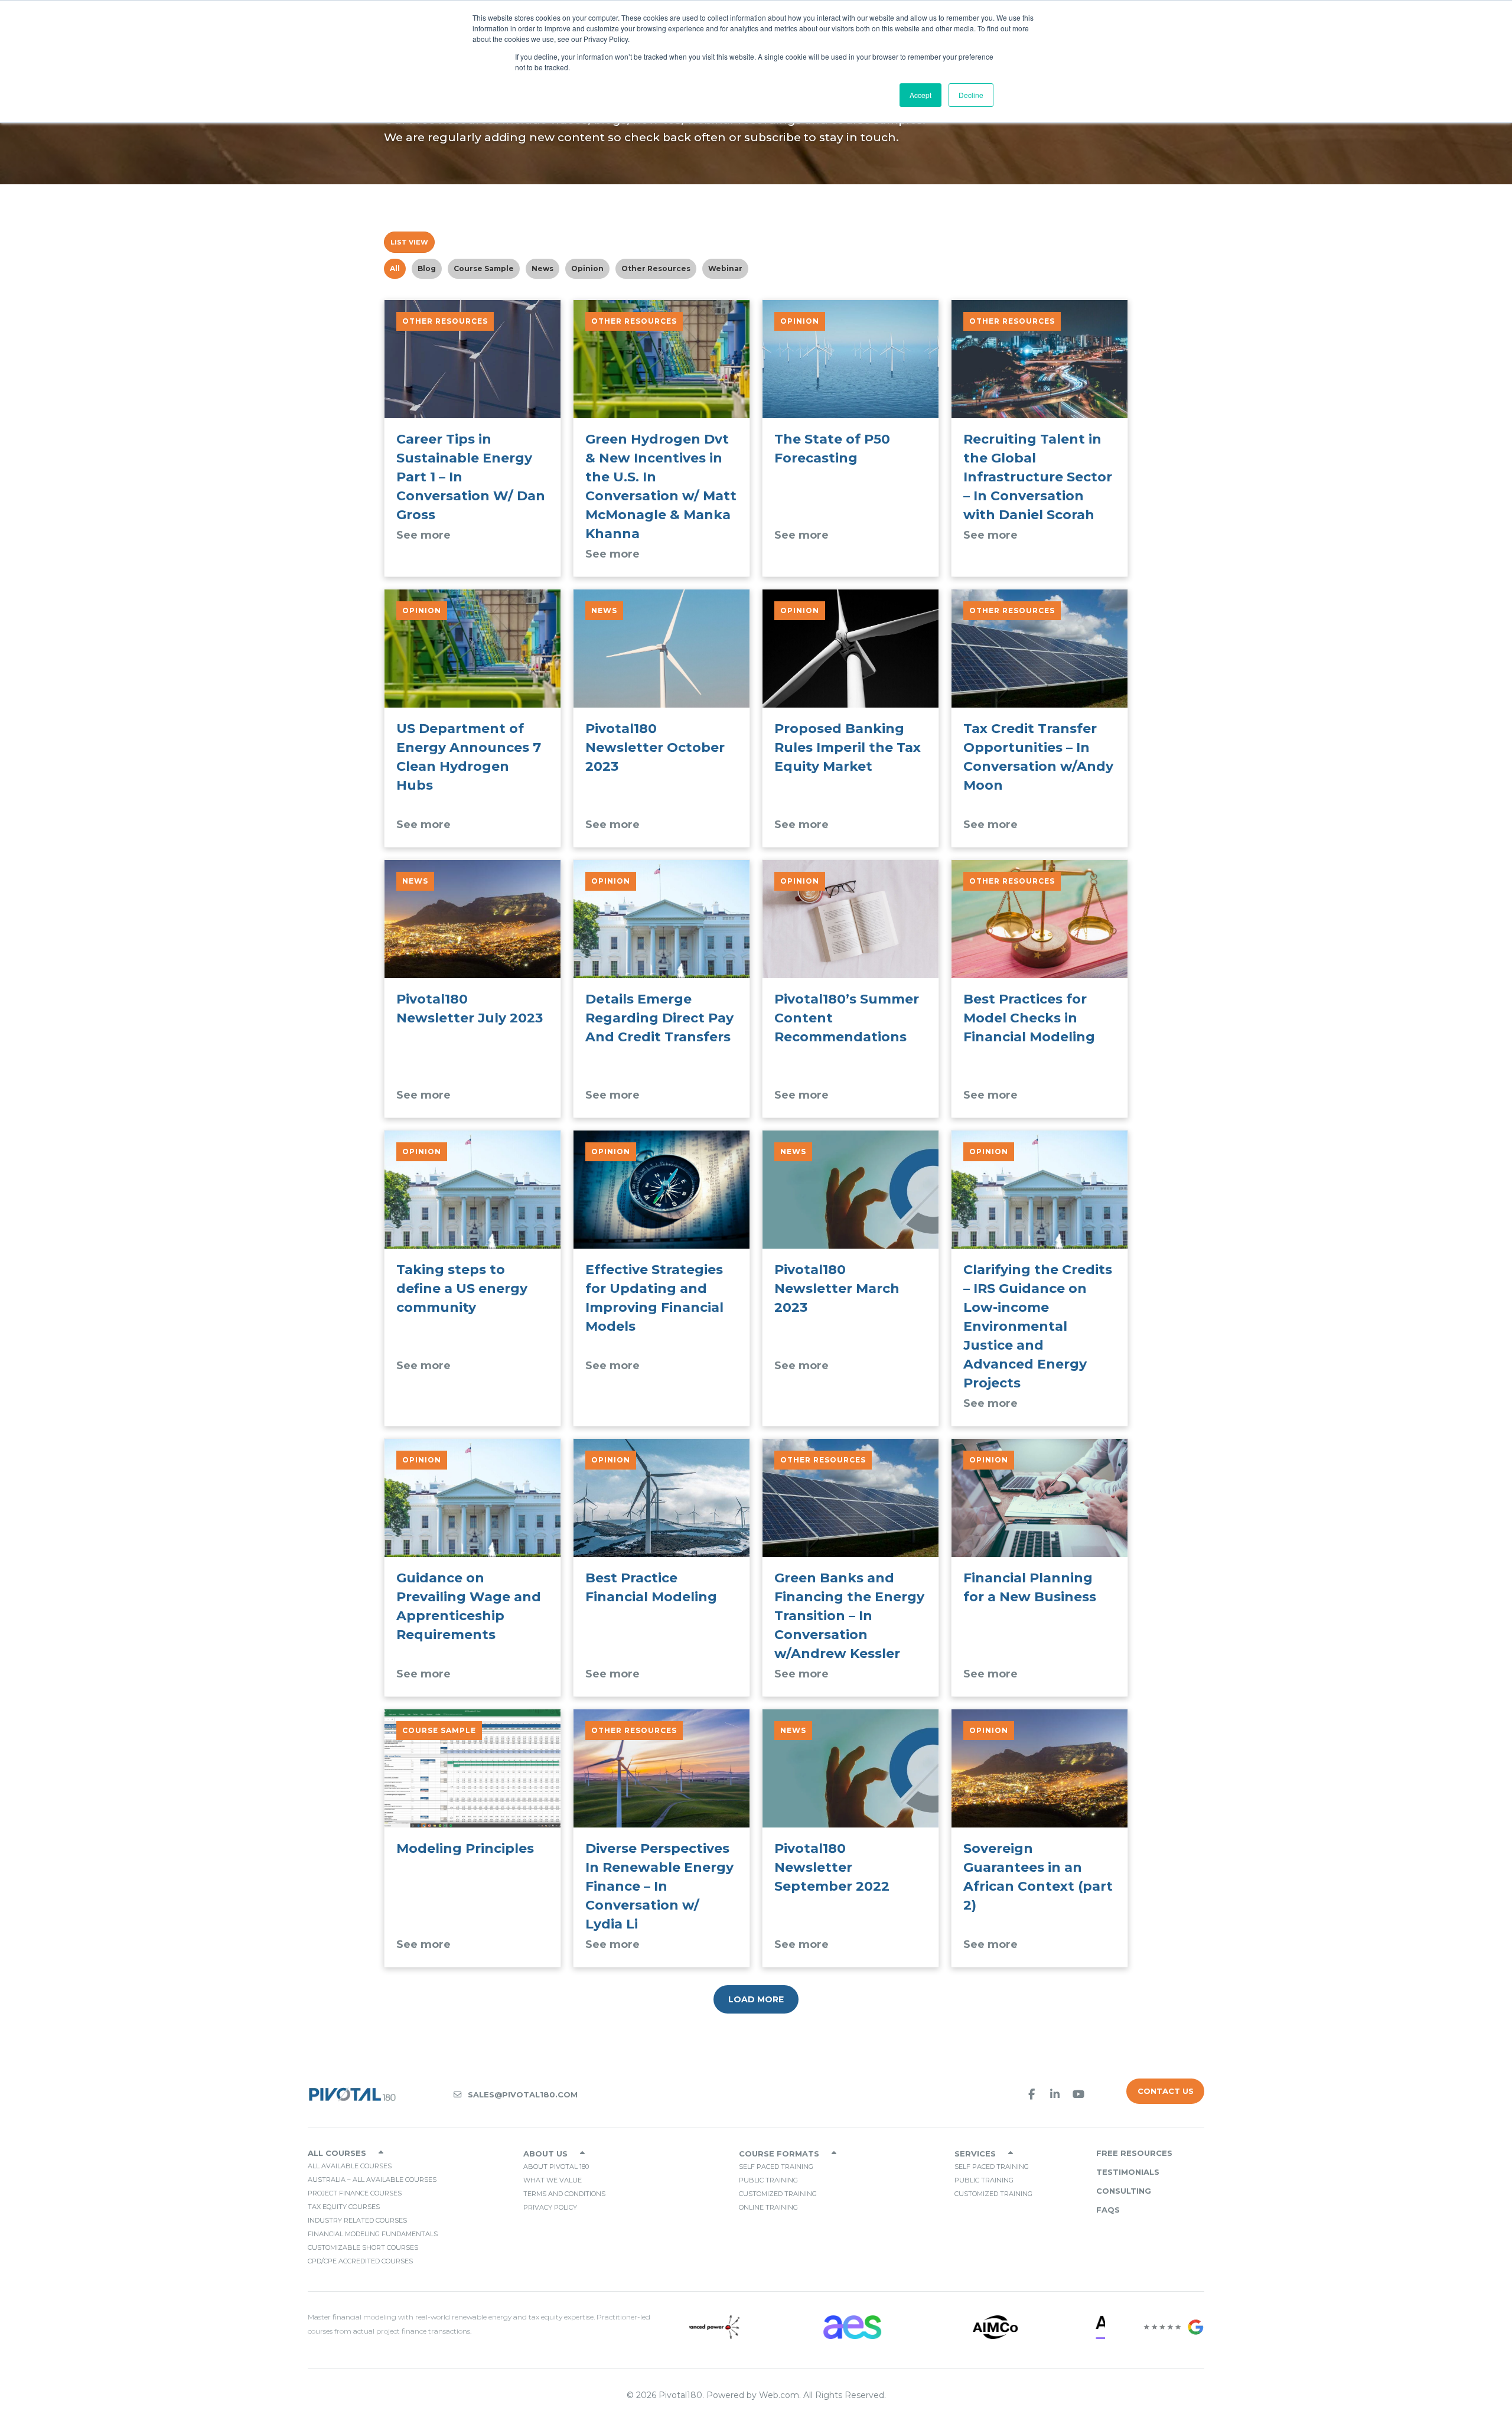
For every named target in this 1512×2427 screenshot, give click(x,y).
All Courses (337, 2153)
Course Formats (779, 2154)
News (542, 268)
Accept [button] (920, 95)
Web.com (779, 2395)
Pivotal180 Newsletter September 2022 (832, 1867)
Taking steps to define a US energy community (462, 1289)
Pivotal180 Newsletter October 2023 (655, 747)
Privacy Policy (550, 2207)
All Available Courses (350, 2166)
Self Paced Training (776, 2167)
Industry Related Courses (357, 2220)
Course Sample (484, 268)
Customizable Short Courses (363, 2247)
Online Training (768, 2207)
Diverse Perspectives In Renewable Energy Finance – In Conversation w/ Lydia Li (659, 1886)
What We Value (553, 2180)
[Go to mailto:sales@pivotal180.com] (669, 2094)
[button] (1031, 2094)
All (395, 268)
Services (975, 2154)
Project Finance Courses (355, 2193)
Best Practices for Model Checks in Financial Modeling (1029, 1018)
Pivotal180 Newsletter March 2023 (837, 1289)
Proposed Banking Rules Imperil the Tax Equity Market (848, 747)
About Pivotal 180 (556, 2167)
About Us (545, 2154)
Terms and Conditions (564, 2194)
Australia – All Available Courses (372, 2180)
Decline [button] (971, 95)
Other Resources (656, 268)
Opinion (587, 268)
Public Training (768, 2180)
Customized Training (778, 2194)
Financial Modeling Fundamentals (373, 2234)
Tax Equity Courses (344, 2207)
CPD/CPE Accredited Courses (360, 2261)
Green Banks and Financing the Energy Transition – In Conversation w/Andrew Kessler (849, 1616)
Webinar (725, 268)
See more (423, 535)
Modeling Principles (465, 1848)
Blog (427, 268)
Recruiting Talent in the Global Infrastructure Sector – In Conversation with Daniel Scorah (1038, 477)
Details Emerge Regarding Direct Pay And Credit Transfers (659, 1018)
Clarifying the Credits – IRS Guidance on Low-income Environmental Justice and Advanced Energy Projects (1038, 1326)
